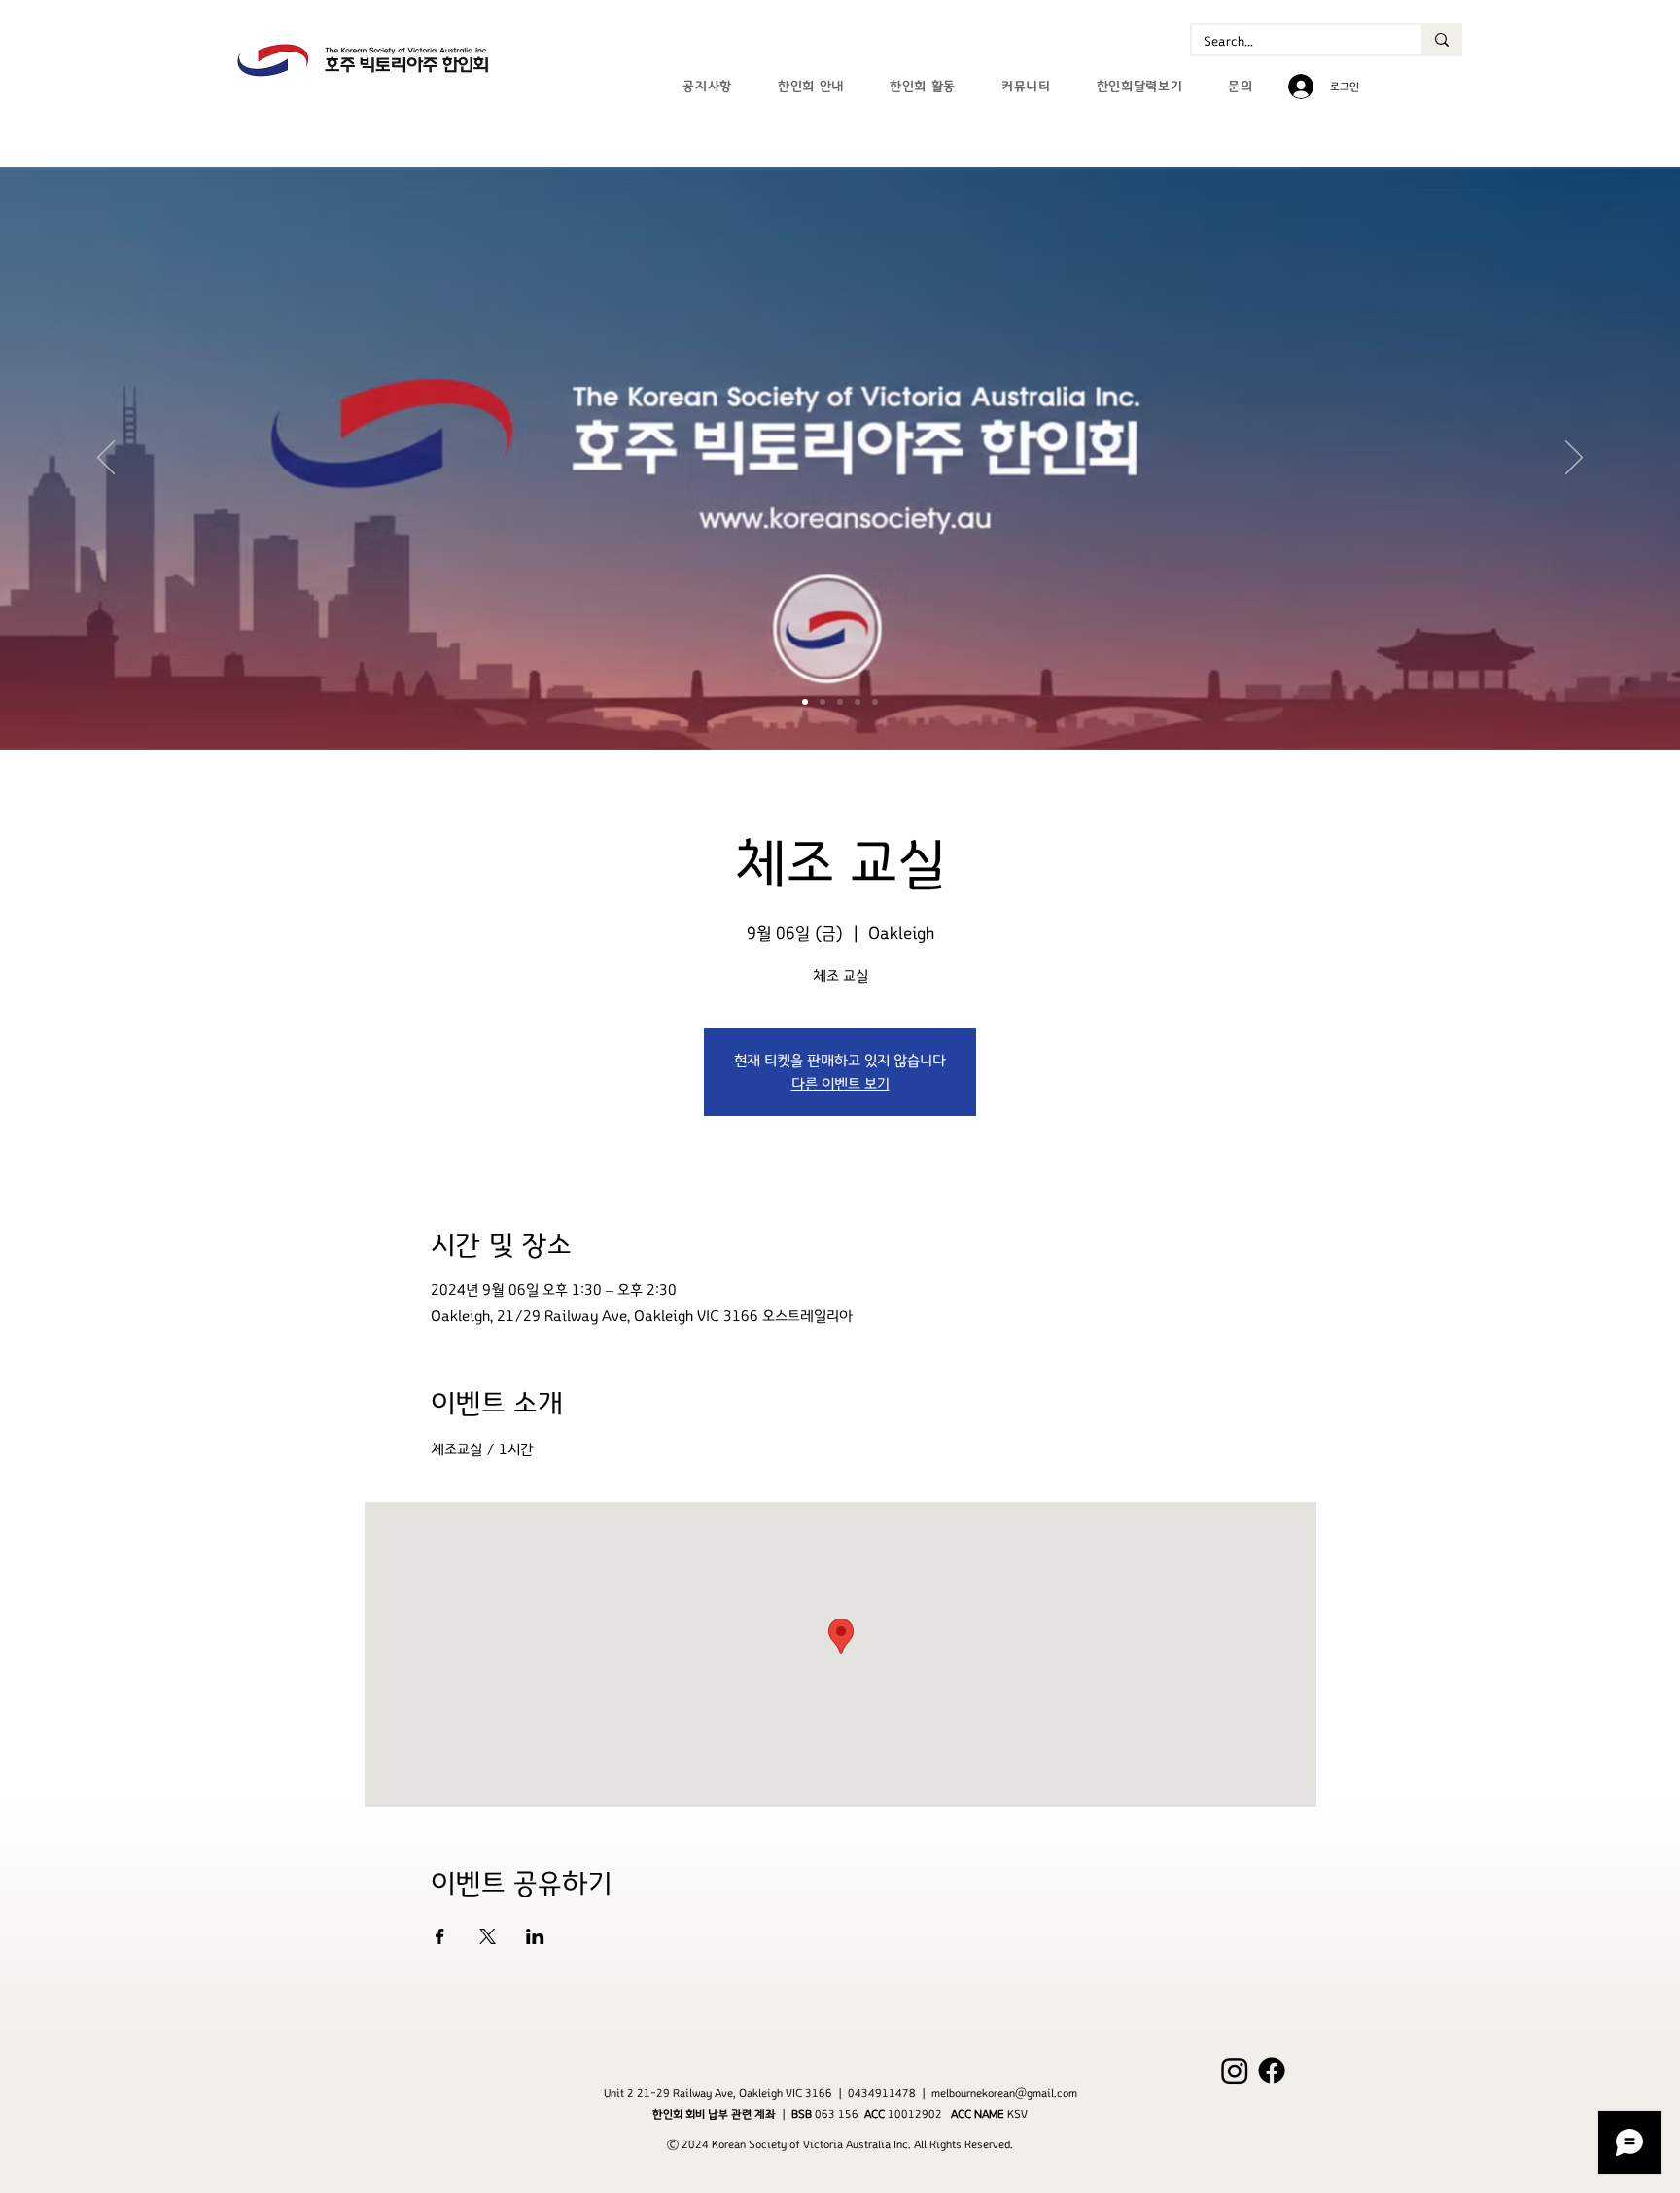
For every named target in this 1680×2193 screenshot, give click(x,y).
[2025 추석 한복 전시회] (857, 702)
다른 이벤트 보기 (840, 1084)
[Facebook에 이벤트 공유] (440, 1936)
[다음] (1574, 459)
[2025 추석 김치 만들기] (875, 702)
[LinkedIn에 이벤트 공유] (535, 1936)
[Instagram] (1235, 2071)
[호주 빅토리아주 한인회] (805, 702)
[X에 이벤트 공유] (488, 1936)
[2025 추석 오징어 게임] (840, 702)
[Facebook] (1272, 2071)
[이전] (106, 459)
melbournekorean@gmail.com (1004, 2093)
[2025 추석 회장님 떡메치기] (822, 702)
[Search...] (1441, 40)
